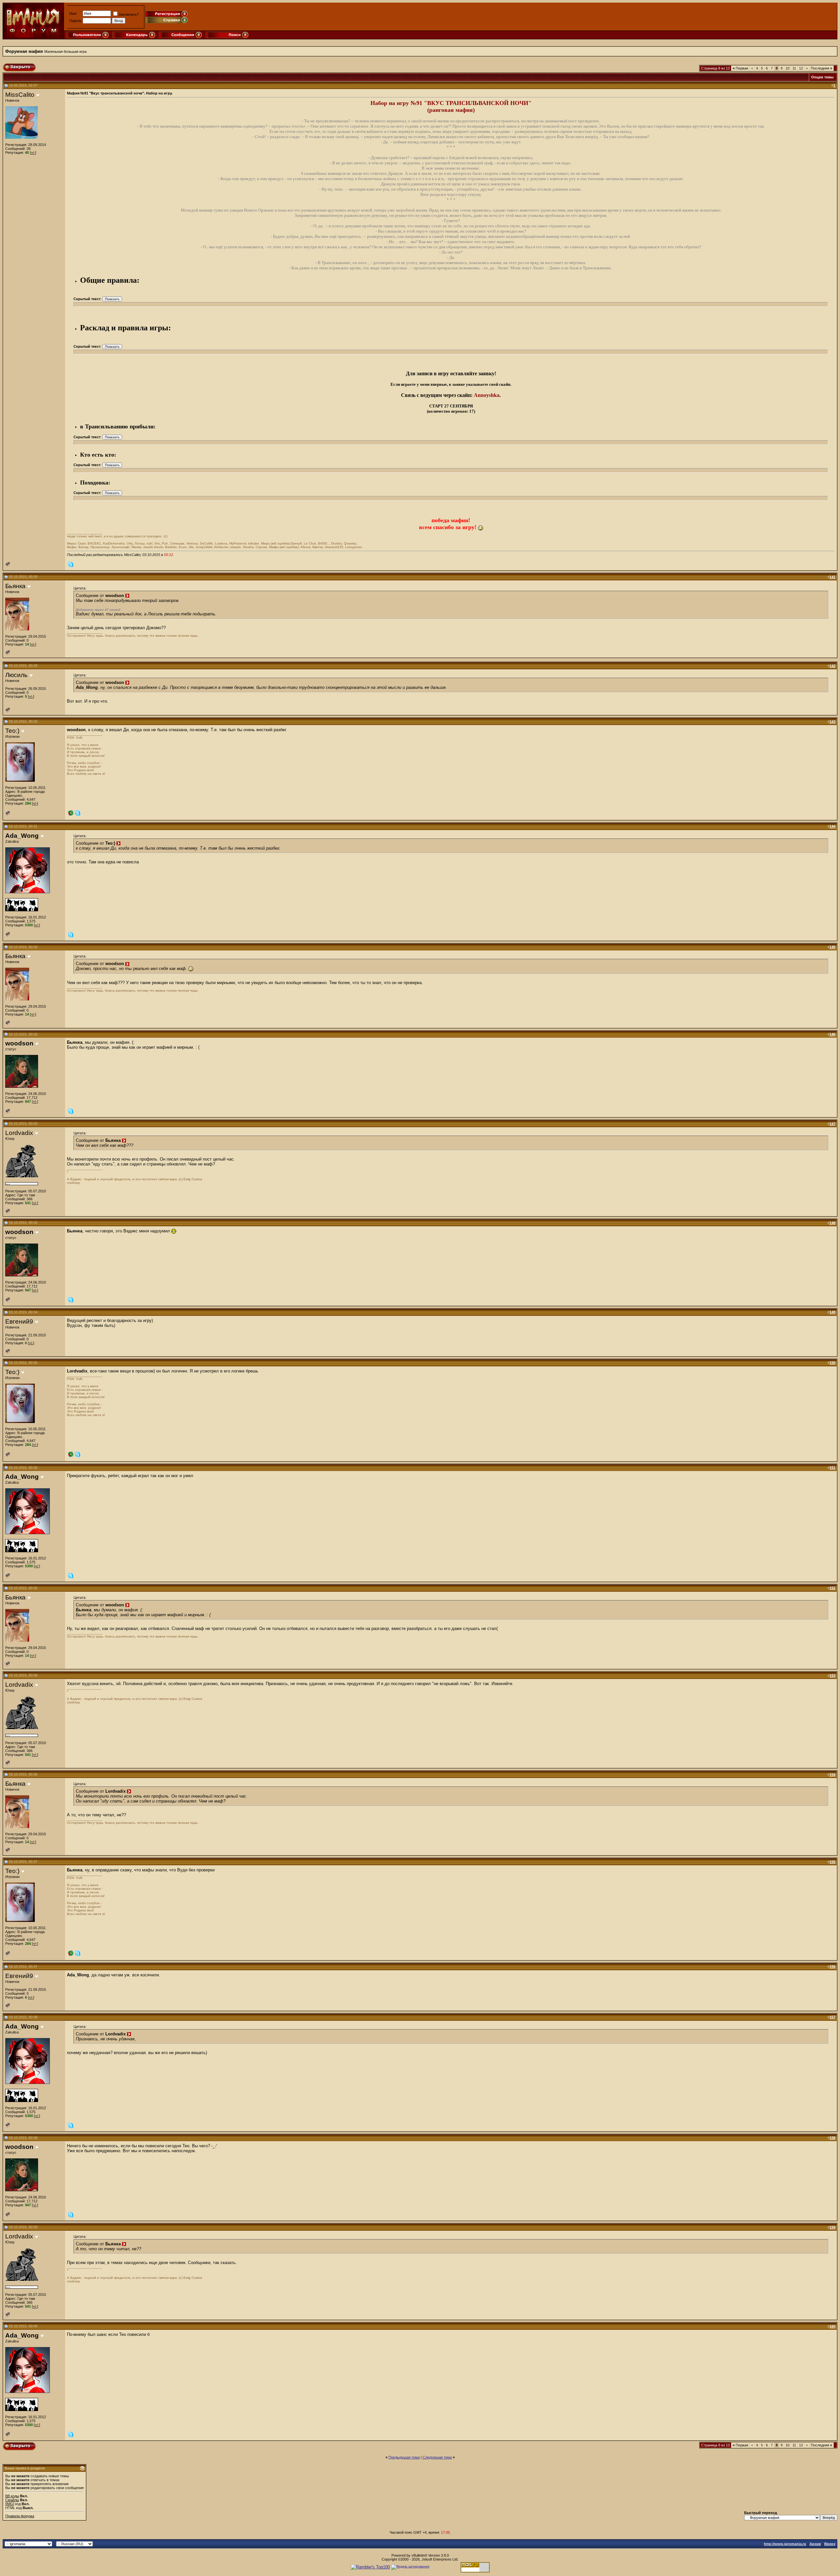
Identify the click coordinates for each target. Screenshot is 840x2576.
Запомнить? (129, 14)
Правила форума (20, 2516)
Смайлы (12, 2500)
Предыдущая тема (404, 2457)
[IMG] (10, 2504)
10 (787, 68)
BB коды (12, 2496)
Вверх (830, 2544)
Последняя (821, 68)
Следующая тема (437, 2457)
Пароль (75, 21)
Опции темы (822, 77)
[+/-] (33, 153)
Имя (73, 13)
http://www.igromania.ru (785, 2544)
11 (794, 68)
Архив (815, 2544)
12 (801, 68)
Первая (740, 68)
